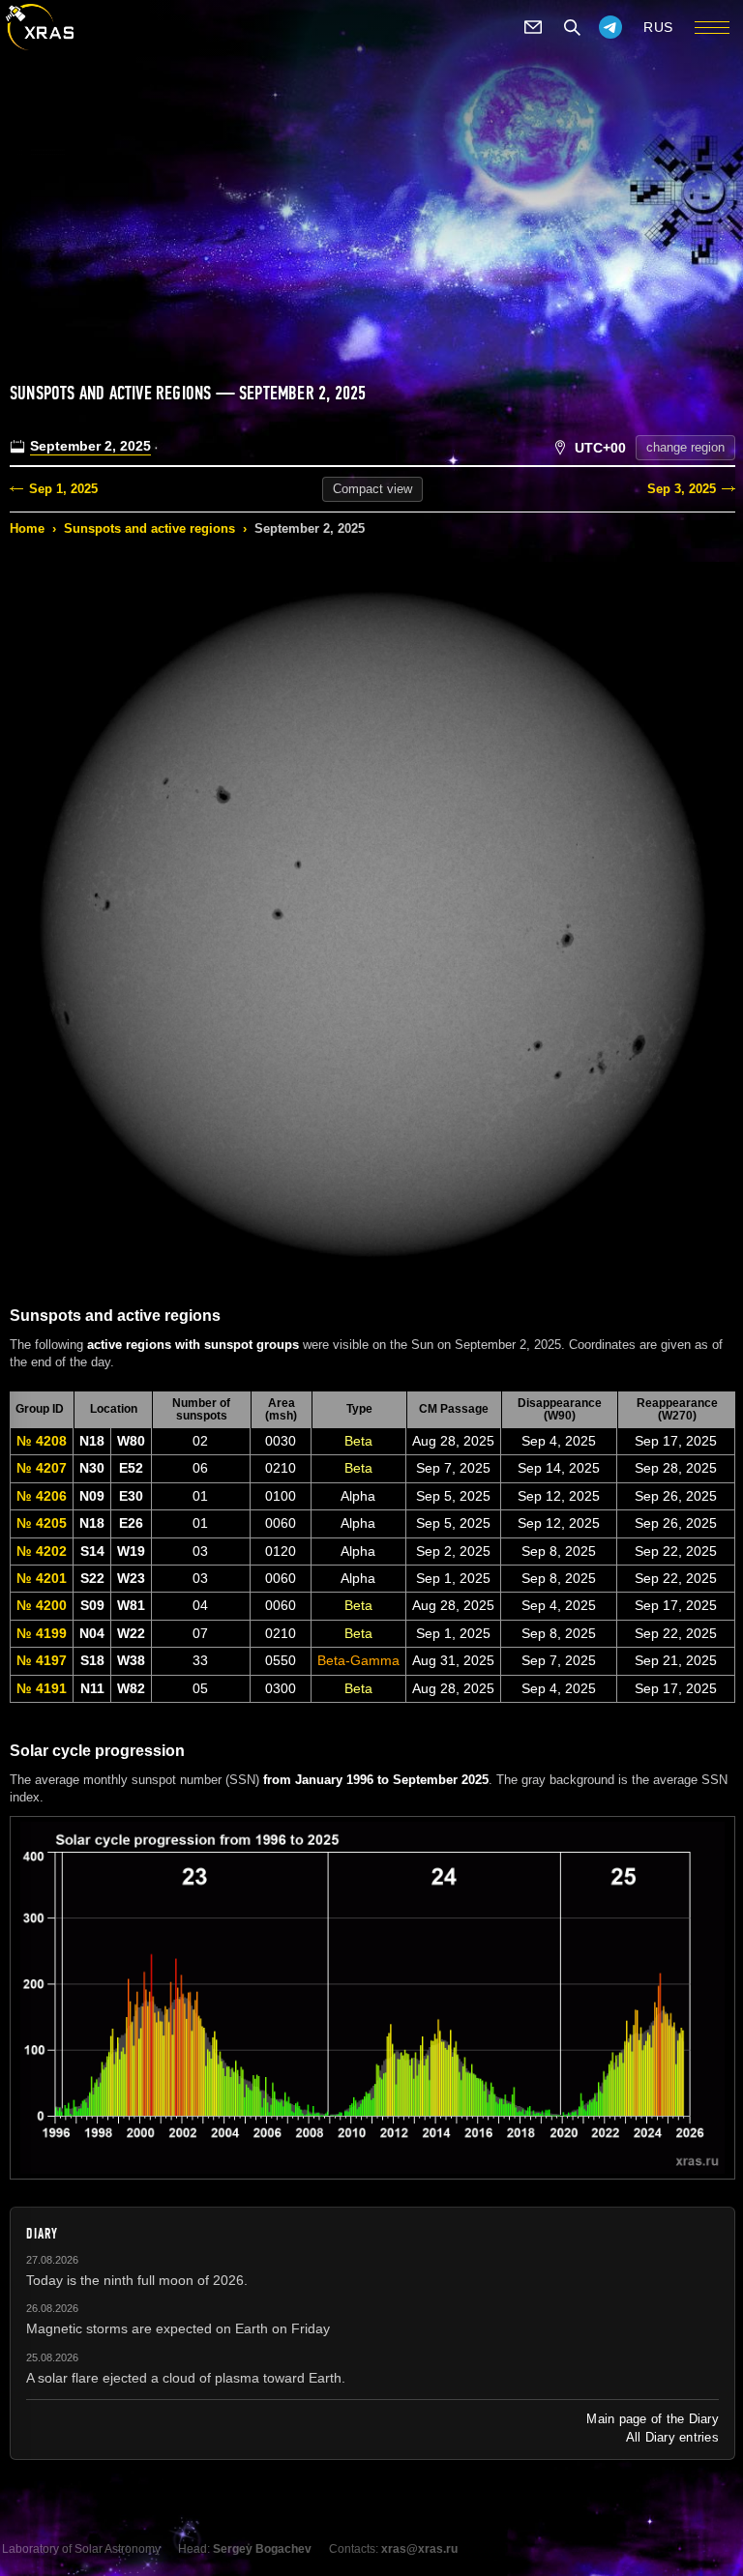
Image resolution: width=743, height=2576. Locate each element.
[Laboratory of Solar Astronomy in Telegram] (610, 27)
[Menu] (712, 27)
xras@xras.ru (419, 2549)
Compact (372, 489)
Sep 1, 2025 (63, 489)
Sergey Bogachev (262, 2549)
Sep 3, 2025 (682, 489)
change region (685, 447)
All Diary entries (672, 2437)
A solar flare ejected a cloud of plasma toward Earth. (186, 2378)
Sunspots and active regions (149, 528)
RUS (658, 27)
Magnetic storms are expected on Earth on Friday (178, 2328)
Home (27, 528)
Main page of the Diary (653, 2419)
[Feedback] (533, 27)
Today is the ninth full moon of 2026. (137, 2280)
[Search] (572, 27)
